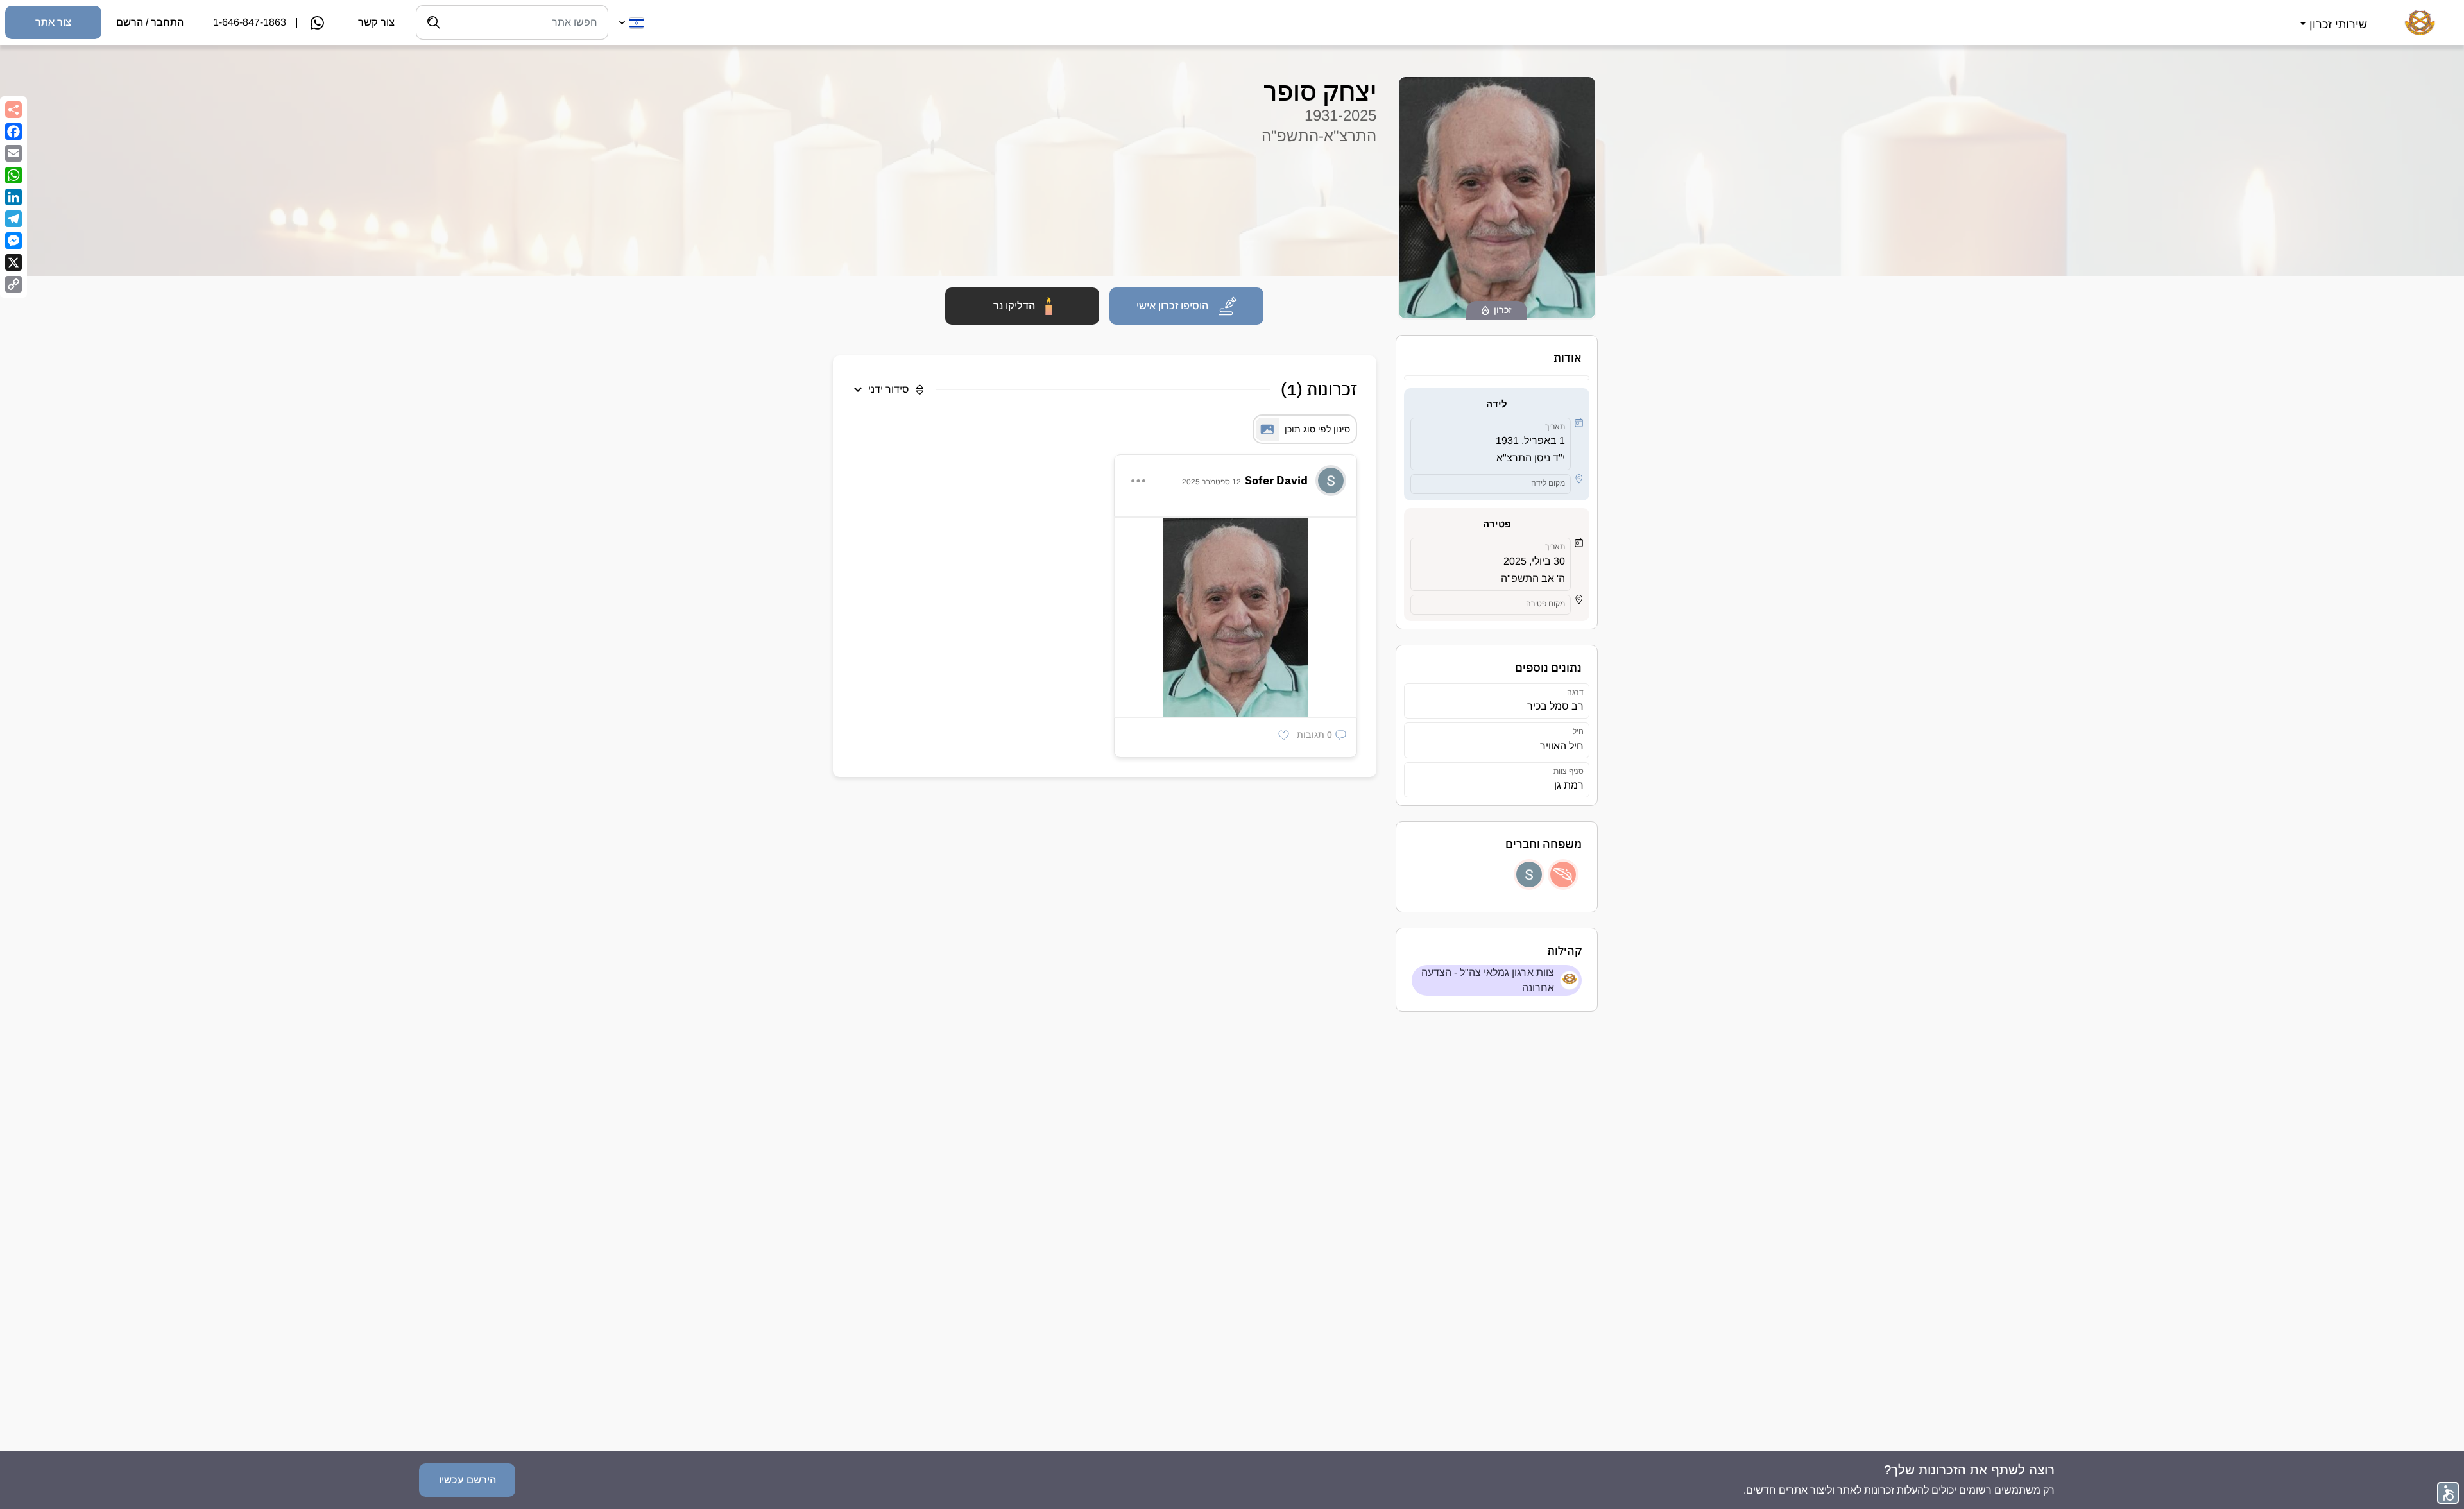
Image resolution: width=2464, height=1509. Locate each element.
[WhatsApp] (13, 175)
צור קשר (376, 22)
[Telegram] (13, 219)
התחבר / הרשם (150, 22)
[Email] (13, 153)
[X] (13, 262)
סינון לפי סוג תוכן (1317, 429)
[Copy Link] (13, 284)
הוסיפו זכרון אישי (1172, 306)
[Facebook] (13, 132)
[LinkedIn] (13, 197)
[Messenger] (13, 241)
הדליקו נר (1014, 306)
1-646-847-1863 (250, 22)
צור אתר (53, 22)
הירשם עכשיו (467, 1480)
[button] (2332, 17)
